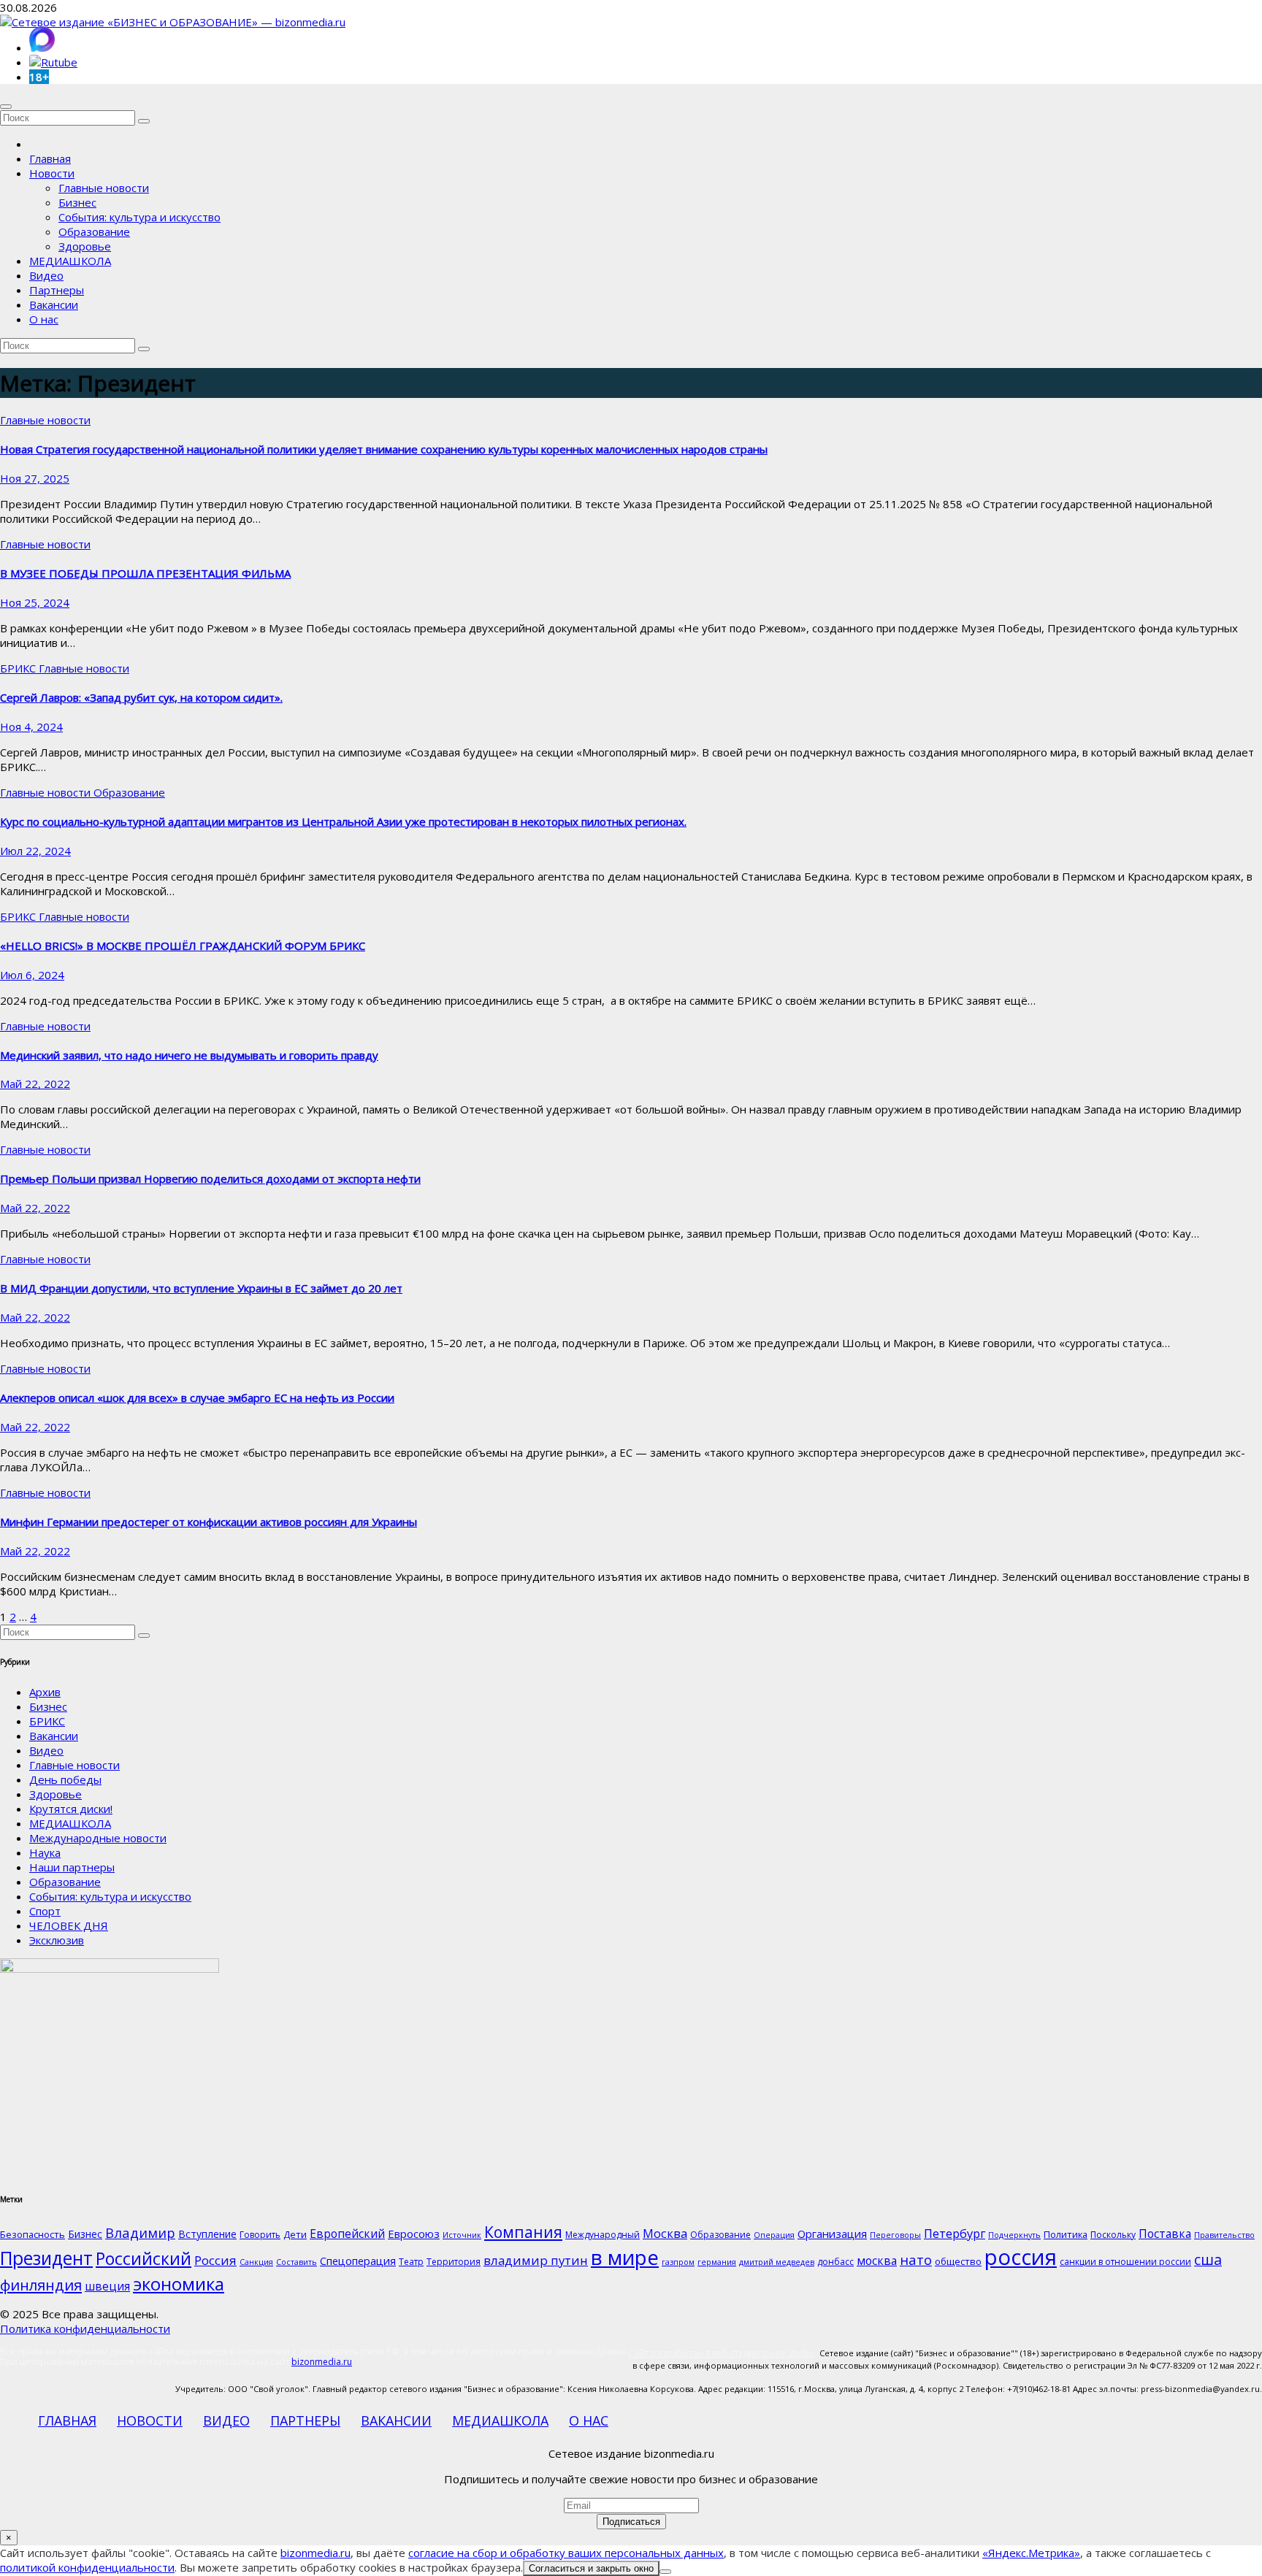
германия (717, 2262)
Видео (46, 275)
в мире (625, 2257)
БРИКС (19, 668)
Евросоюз (414, 2234)
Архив (45, 1692)
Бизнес (77, 202)
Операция (774, 2235)
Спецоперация (358, 2261)
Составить (297, 2262)
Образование (94, 231)
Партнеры (57, 290)
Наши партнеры (72, 1867)
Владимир (140, 2232)
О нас (44, 319)
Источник (462, 2235)
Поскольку (1113, 2235)
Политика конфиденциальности (85, 2328)
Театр (411, 2262)
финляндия (41, 2285)
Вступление (207, 2234)
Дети (295, 2234)
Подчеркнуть (1014, 2235)
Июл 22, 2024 (35, 851)
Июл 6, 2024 (32, 975)
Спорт (45, 1911)
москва (877, 2261)
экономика (179, 2284)
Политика (1066, 2234)
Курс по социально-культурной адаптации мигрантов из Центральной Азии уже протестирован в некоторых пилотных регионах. (343, 821)
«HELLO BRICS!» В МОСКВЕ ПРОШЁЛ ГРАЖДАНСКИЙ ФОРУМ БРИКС (183, 946)
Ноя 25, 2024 (35, 602)
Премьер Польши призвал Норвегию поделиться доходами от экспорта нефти (210, 1178)
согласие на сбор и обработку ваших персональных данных (566, 2553)
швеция (107, 2286)
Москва (665, 2233)
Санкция (256, 2262)
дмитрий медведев (777, 2262)
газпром (678, 2262)
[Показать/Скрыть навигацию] (6, 107)
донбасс (835, 2262)
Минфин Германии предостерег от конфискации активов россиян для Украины (209, 1522)
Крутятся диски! (71, 1809)
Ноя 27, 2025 (35, 478)
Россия (215, 2260)
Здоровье (85, 246)
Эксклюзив (57, 1940)
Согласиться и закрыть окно (591, 2568)
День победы (65, 1779)
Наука (45, 1852)
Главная (50, 158)
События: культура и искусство (139, 217)
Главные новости (104, 188)
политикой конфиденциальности (87, 2567)
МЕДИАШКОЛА (70, 261)
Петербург (955, 2233)
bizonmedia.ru (322, 2362)
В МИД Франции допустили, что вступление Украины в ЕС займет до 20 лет (201, 1288)
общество (958, 2261)
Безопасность (32, 2234)
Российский (144, 2258)
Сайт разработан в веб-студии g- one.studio (721, 2353)
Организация (832, 2234)
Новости (52, 173)
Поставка (1165, 2234)
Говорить (260, 2235)
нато (916, 2259)
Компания (523, 2232)
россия (1021, 2257)
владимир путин (536, 2260)
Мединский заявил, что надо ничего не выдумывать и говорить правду (189, 1055)
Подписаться (631, 2522)
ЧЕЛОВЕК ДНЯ (69, 1925)
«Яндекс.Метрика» (1031, 2553)
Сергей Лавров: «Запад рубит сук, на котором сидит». (141, 697)
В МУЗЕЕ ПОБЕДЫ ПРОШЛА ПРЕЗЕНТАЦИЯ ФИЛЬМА (145, 573)
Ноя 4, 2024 (31, 727)
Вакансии (54, 304)
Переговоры (895, 2235)
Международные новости (98, 1838)
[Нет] (665, 2572)
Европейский (347, 2234)
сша (1208, 2259)
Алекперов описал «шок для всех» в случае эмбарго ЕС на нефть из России (197, 1398)
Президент (46, 2258)
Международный (603, 2235)
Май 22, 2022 (35, 1084)
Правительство (1224, 2235)
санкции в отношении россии (1125, 2262)
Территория (454, 2262)
